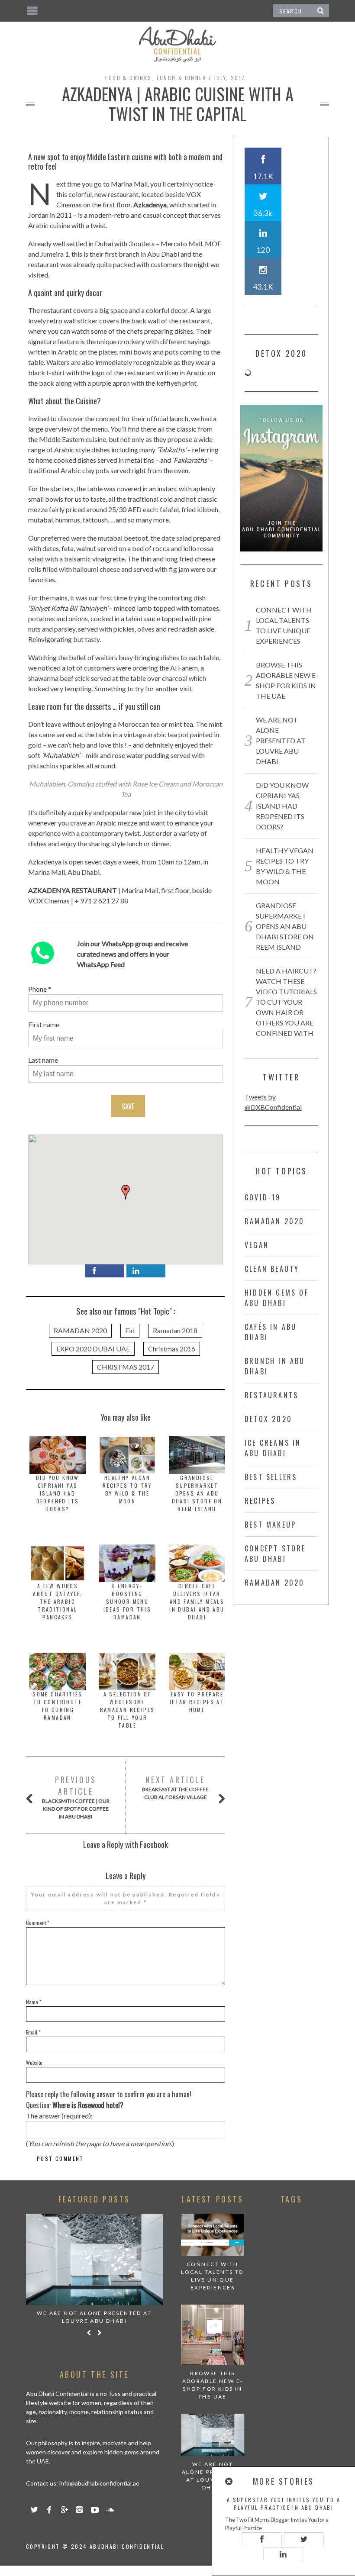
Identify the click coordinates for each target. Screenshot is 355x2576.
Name (34, 2002)
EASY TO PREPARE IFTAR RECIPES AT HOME (197, 1702)
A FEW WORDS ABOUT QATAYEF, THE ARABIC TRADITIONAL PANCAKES (58, 1601)
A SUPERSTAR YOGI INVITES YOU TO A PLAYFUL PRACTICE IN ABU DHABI (284, 2503)
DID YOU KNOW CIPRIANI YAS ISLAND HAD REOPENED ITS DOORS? (58, 1493)
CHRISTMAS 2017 (126, 1367)
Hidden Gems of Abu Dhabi (277, 1298)
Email (33, 2032)
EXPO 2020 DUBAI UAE (93, 1349)
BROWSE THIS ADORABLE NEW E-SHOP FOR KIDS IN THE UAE (213, 2385)
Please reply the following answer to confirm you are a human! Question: (109, 2100)
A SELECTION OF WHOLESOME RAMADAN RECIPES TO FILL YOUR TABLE (127, 1710)
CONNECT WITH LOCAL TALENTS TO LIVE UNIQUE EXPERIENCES (212, 2276)
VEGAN (257, 1245)
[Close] (229, 2481)
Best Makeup (270, 1525)
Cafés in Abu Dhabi (271, 1332)
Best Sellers (271, 1477)
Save (128, 1106)
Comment (38, 1923)
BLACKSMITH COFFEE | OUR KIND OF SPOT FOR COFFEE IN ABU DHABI (76, 1797)
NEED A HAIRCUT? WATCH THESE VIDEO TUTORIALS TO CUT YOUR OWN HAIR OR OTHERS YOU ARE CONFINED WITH (286, 1002)
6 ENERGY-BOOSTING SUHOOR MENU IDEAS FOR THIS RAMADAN (127, 1601)
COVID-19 (263, 1197)
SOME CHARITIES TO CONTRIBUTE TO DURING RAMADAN (58, 1706)
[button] (126, 1192)
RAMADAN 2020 (80, 1330)
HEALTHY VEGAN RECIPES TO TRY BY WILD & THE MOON (127, 1489)
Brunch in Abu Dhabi (275, 1366)
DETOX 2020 (268, 1419)
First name (44, 1024)
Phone (37, 989)
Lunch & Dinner (182, 78)
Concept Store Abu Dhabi (275, 1554)
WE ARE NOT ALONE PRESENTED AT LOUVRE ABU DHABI (281, 740)
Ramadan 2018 (175, 1330)
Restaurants (271, 1395)
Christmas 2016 (172, 1349)
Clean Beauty (272, 1269)
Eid (130, 1330)
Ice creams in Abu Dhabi (273, 1448)
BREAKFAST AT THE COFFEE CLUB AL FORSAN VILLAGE (175, 1787)
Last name (43, 1060)
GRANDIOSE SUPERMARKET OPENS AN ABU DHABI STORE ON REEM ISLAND (197, 1493)
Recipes (260, 1501)
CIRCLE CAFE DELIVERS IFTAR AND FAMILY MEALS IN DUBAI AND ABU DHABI (197, 1601)
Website (34, 2062)
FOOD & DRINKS (128, 78)
